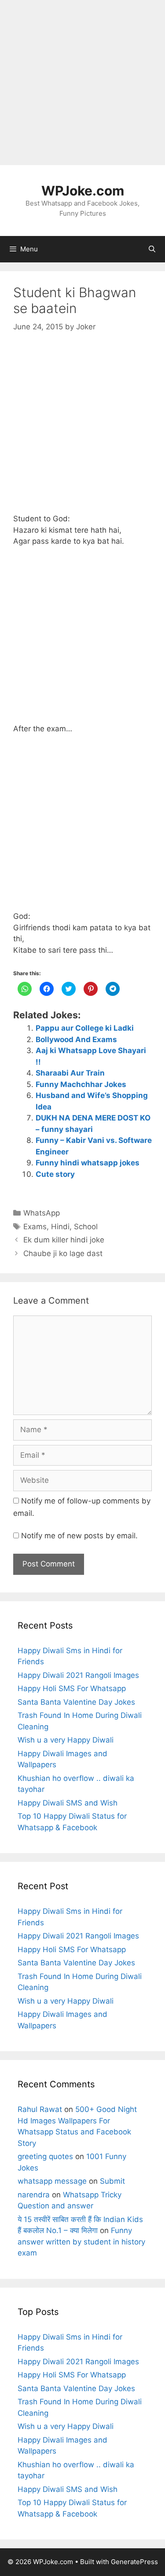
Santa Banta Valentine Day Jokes (76, 1702)
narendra (34, 2195)
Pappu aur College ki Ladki (85, 1028)
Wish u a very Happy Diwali (66, 1740)
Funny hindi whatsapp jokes (88, 1163)
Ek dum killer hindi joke (64, 1240)
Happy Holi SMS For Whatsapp (72, 1688)
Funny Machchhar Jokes (81, 1084)
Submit (112, 2181)
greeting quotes (45, 2156)
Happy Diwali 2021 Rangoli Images (78, 1675)
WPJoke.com (83, 191)
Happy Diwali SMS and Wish (68, 1803)
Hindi (60, 1227)
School (86, 1227)
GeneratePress (134, 2562)
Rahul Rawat (40, 2109)
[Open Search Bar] (152, 249)
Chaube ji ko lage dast (63, 1253)
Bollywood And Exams (76, 1039)
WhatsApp (42, 1213)
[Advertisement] (82, 83)
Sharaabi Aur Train (70, 1073)
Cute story (55, 1174)
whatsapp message (52, 2181)
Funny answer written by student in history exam (81, 2242)
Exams (35, 1227)
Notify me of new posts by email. (79, 1536)
